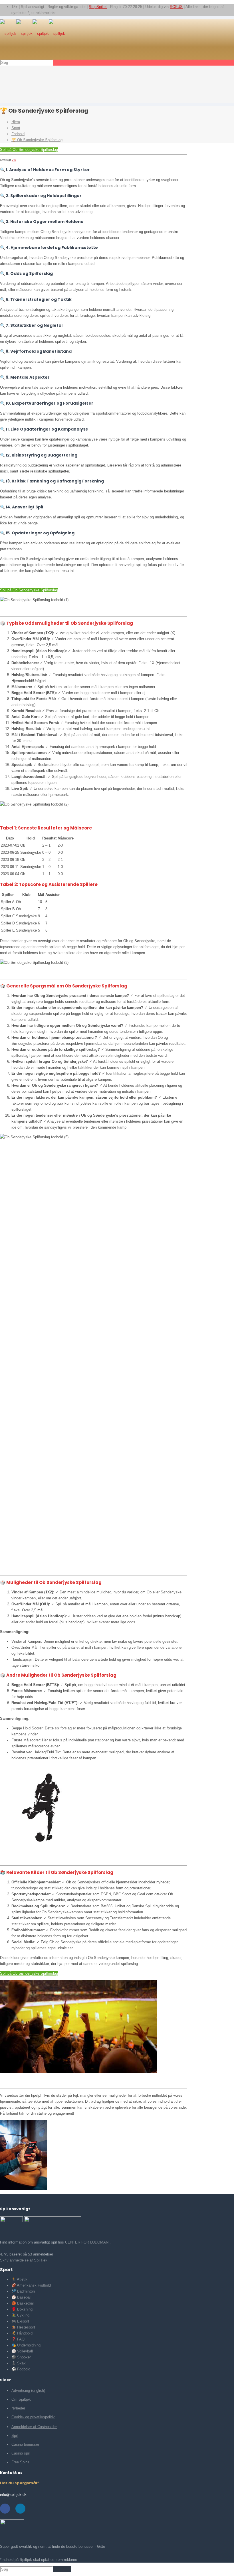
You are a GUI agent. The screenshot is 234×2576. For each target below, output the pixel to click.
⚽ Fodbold (21, 2369)
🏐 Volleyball (22, 2351)
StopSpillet (98, 7)
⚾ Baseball (21, 2297)
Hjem (16, 122)
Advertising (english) (28, 2391)
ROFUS (176, 7)
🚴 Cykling (20, 2315)
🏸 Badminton (23, 2291)
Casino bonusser (25, 2444)
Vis (14, 160)
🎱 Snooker (21, 2357)
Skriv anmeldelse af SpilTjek (24, 2260)
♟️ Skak (19, 2363)
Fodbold (18, 134)
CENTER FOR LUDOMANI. (88, 2242)
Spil (15, 2436)
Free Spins (20, 2462)
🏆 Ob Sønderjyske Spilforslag (37, 140)
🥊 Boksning (22, 2309)
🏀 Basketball (23, 2303)
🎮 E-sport (20, 2321)
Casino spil (21, 2453)
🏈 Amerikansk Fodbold (31, 2285)
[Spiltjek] (33, 34)
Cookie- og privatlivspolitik (33, 2417)
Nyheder (18, 2408)
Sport (16, 128)
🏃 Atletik (19, 2279)
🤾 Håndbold (22, 2333)
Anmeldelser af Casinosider (34, 2427)
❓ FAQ (18, 2339)
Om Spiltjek (21, 2399)
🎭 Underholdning (26, 2345)
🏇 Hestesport (23, 2327)
